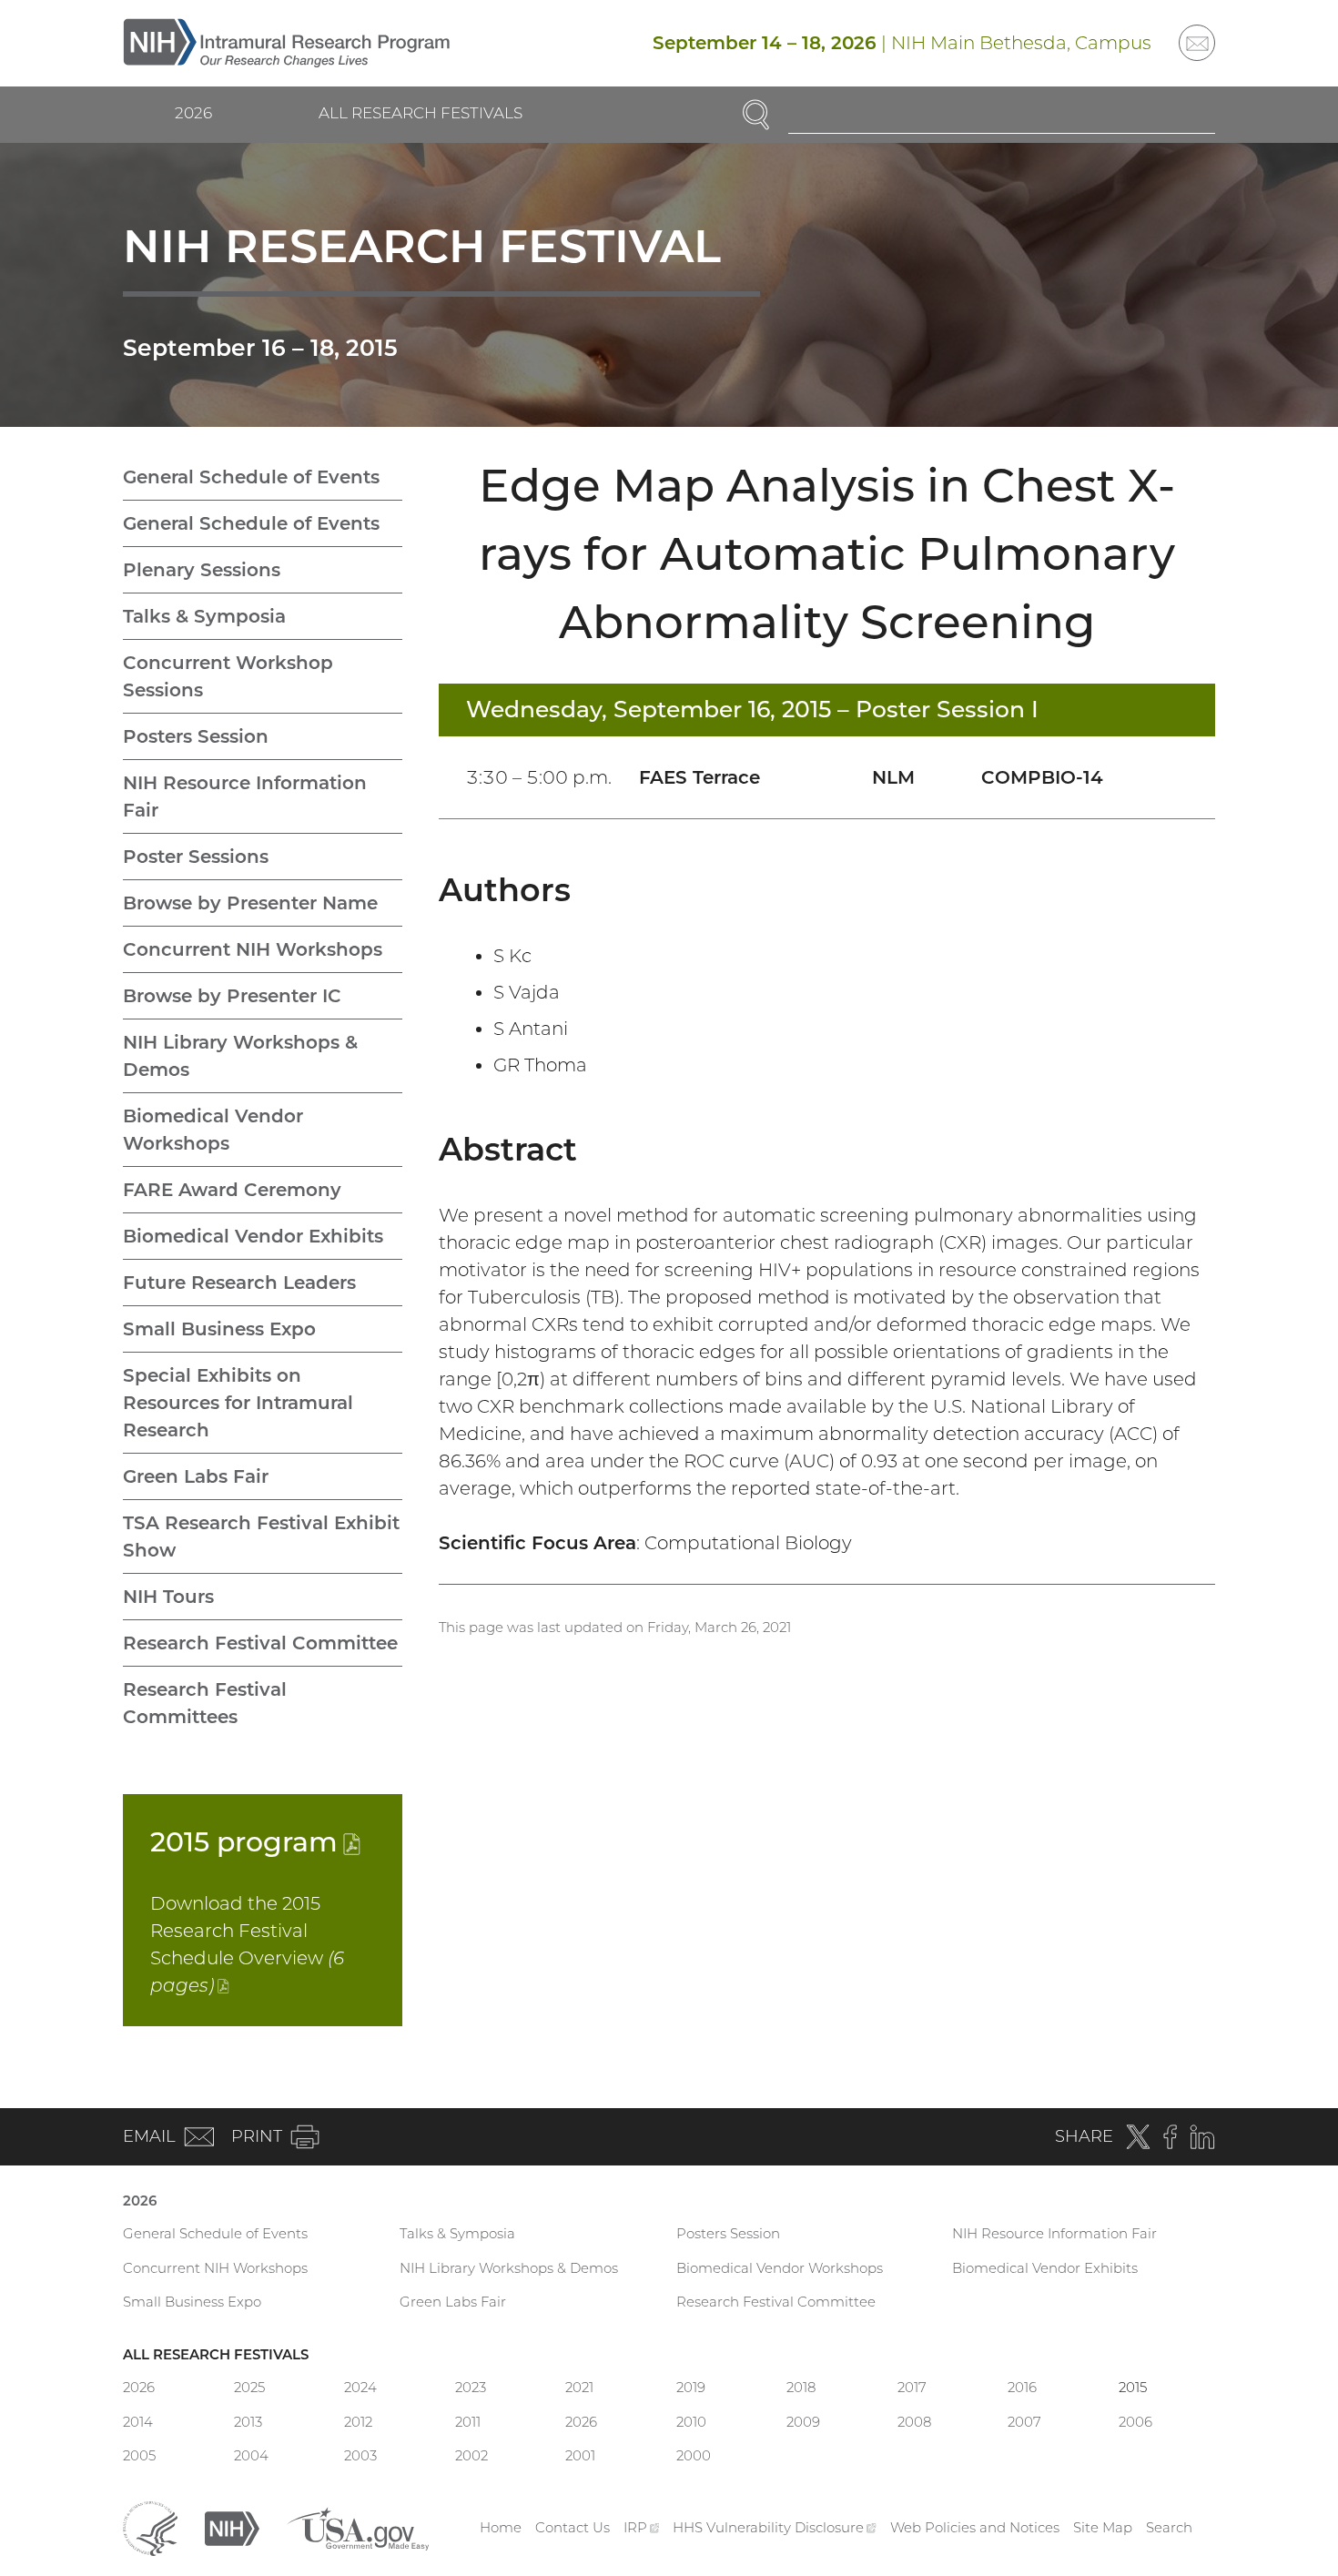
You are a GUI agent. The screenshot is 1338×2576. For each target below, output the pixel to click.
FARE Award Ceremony (232, 1190)
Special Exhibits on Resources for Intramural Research (238, 1403)
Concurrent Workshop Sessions (228, 676)
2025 (249, 2387)
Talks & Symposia (204, 616)
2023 (471, 2387)
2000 (694, 2455)
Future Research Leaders (239, 1283)
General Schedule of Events (251, 477)
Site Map (1103, 2527)
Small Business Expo (219, 1329)
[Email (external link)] (1197, 43)
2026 (193, 113)
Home (501, 2527)
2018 (801, 2387)
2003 (360, 2455)
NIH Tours (168, 1597)
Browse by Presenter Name (250, 903)
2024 (360, 2387)
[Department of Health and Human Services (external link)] (150, 2526)
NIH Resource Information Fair (245, 796)
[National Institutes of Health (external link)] (232, 2526)
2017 (912, 2387)
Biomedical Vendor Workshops (213, 1130)
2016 (1022, 2387)
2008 (914, 2422)
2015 (255, 1842)
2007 (1024, 2422)
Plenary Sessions (202, 570)
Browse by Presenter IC (232, 996)
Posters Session (196, 736)
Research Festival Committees (205, 1703)
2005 (139, 2455)
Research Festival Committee (260, 1643)
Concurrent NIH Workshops (253, 949)
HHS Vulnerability (775, 2527)
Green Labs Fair (196, 1476)
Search (1169, 2527)
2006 (1135, 2422)
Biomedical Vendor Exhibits (253, 1236)
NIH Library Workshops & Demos (240, 1056)
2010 (691, 2422)
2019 (691, 2387)
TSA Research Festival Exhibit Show (261, 1536)
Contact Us (573, 2527)
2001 (580, 2455)
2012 (358, 2422)
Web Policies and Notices (975, 2527)
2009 (803, 2422)
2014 (138, 2422)
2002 (471, 2455)
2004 (251, 2455)
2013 (248, 2422)
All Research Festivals (421, 113)
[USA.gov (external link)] (358, 2526)
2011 (468, 2422)
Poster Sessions (196, 857)
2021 (579, 2387)
